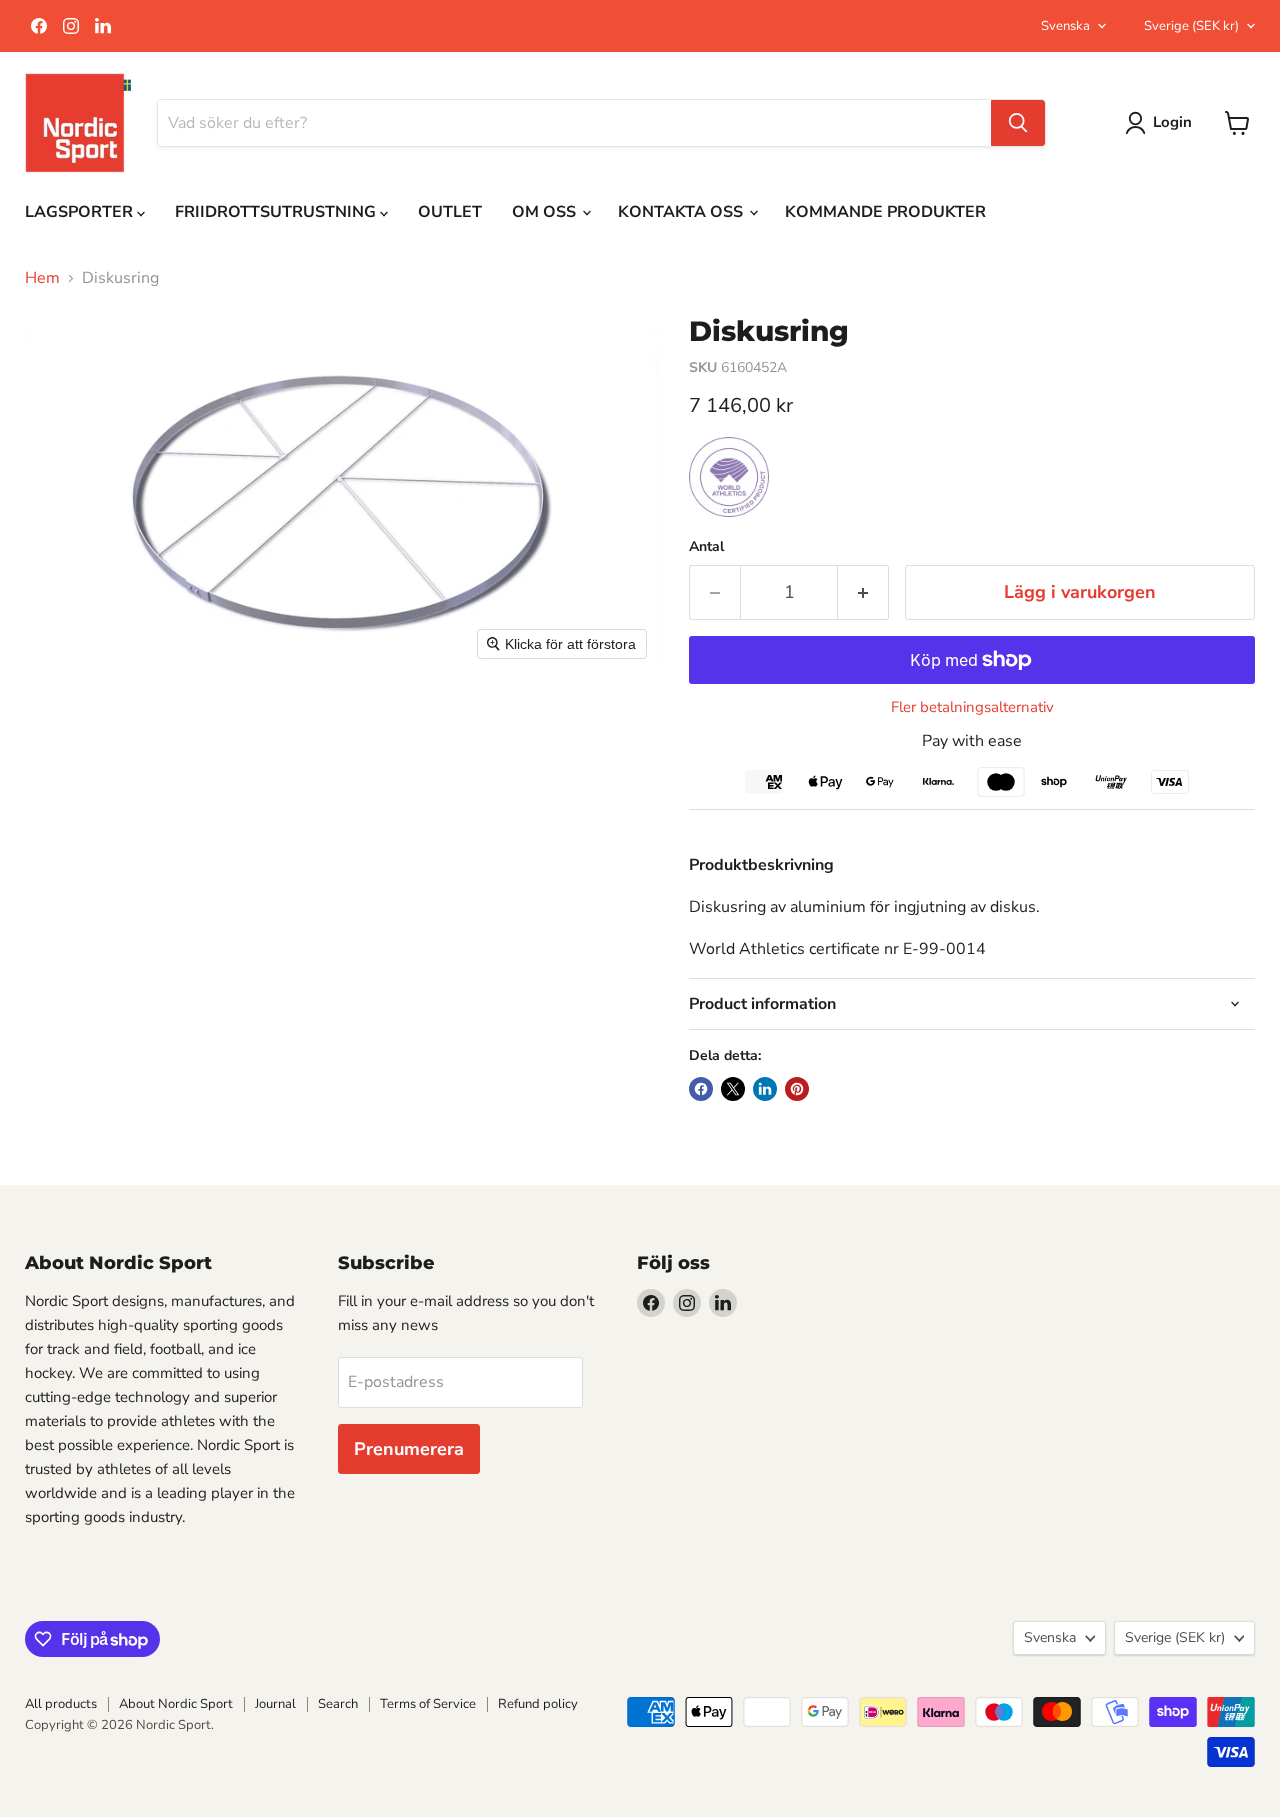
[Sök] (1018, 123)
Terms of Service (428, 1704)
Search (338, 1704)
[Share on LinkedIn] (765, 1089)
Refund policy (538, 1704)
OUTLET (450, 212)
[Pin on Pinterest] (797, 1089)
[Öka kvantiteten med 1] (863, 592)
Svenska (1065, 26)
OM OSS (546, 212)
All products (61, 1704)
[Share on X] (733, 1089)
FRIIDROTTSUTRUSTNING (277, 212)
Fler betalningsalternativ (972, 707)
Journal (275, 1704)
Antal (706, 547)
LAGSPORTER (81, 212)
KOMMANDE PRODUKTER (885, 212)
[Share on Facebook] (701, 1089)
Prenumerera (409, 1449)
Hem (42, 278)
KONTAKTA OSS (682, 212)
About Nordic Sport (176, 1704)
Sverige (1191, 26)
